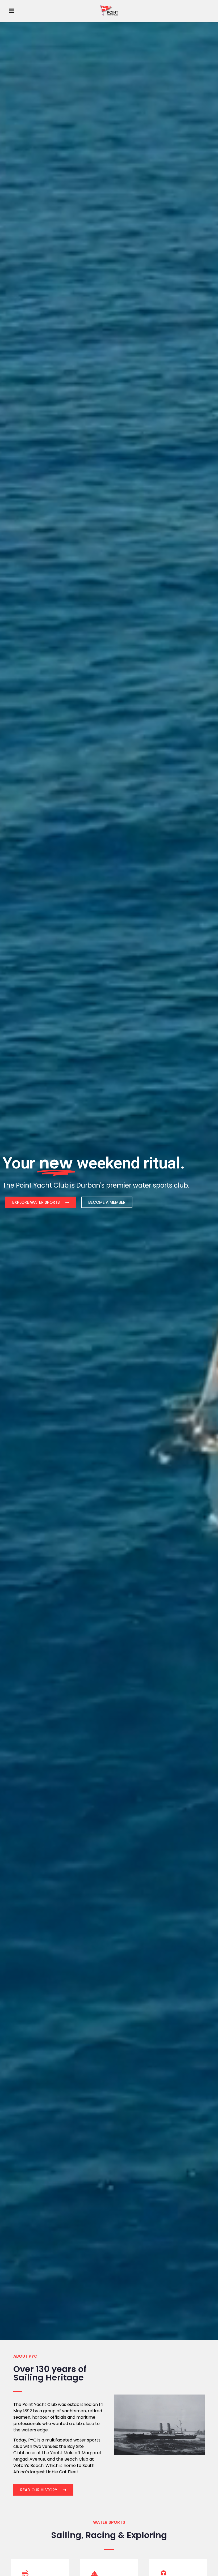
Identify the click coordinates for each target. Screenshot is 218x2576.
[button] (11, 11)
